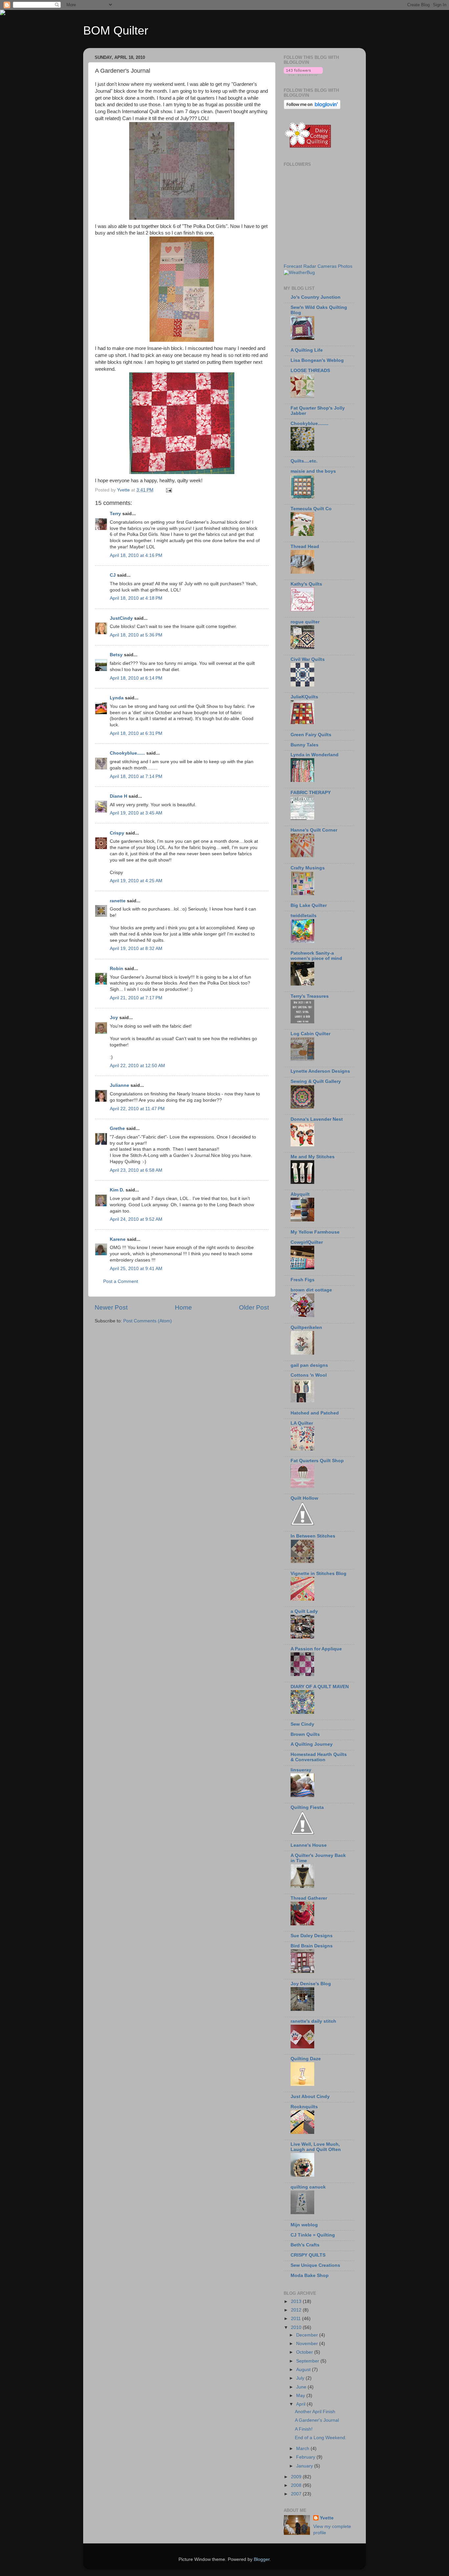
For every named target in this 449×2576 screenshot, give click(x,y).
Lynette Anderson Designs (320, 1071)
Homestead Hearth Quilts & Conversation (319, 1757)
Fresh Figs (303, 1280)
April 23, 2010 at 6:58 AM (136, 1170)
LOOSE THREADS (310, 371)
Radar (310, 266)
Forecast (293, 266)
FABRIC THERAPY (311, 793)
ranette (118, 901)
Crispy (117, 833)
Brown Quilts (305, 1734)
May (301, 2396)
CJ (113, 575)
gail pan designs (309, 1365)
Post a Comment (121, 1281)
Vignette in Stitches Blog (319, 1574)
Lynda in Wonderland (315, 755)
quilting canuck (308, 2187)
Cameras (327, 266)
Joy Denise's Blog (311, 1984)
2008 (297, 2485)
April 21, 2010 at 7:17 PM (136, 998)
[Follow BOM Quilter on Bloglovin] (303, 75)
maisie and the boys (313, 471)
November (308, 2344)
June (302, 2387)
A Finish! (304, 2429)
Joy (114, 1018)
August (304, 2370)
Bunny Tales (305, 745)
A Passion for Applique (316, 1649)
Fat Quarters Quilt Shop (317, 1461)
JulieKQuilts (304, 697)
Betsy (116, 655)
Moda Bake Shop (310, 2276)
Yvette (327, 2518)
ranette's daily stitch (313, 2021)
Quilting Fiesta (307, 1807)
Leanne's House (309, 1845)
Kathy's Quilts (306, 584)
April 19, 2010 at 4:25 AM (136, 881)
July (301, 2378)
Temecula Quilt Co (311, 509)
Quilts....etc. (304, 461)
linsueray (301, 1770)
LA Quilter (302, 1423)
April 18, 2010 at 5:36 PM (136, 635)
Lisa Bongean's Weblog (317, 360)
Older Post (254, 1307)
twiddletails (304, 916)
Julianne (119, 1085)
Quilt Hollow (304, 1498)
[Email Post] (168, 490)
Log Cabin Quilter (310, 1034)
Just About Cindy (310, 2097)
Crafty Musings (308, 868)
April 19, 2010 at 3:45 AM (136, 813)
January (305, 2466)
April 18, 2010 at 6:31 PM (136, 733)
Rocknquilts (304, 2107)
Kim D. (117, 1190)
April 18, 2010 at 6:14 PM (136, 678)
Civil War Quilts (308, 659)
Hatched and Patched (315, 1413)
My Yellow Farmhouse (315, 1232)
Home (183, 1307)
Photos (345, 266)
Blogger (262, 2559)
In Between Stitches (313, 1536)
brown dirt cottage (311, 1290)
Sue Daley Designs (312, 1936)
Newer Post (111, 1307)
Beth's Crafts (305, 2245)
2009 (297, 2477)
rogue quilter (305, 622)
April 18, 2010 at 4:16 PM (136, 555)
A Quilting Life (307, 350)
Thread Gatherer (309, 1898)
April (301, 2404)
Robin (117, 969)
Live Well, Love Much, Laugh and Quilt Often (316, 2147)
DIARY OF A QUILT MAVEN (320, 1687)
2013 (297, 2301)
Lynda (117, 698)
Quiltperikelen (306, 1327)
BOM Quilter (116, 30)
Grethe (117, 1128)
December (308, 2335)
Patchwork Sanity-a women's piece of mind (316, 956)
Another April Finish (315, 2412)
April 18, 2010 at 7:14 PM (136, 776)
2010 (297, 2327)
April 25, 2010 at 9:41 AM (136, 1269)
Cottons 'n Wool (309, 1375)
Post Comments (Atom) (148, 1321)
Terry (115, 514)
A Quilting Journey (312, 1744)
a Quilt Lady (304, 1611)
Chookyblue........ (309, 424)
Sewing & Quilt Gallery (316, 1081)
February (306, 2457)
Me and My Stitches (313, 1157)
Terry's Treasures (310, 996)
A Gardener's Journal (317, 2420)
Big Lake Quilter (309, 905)
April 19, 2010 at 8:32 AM (136, 949)
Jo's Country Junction (316, 297)
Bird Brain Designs (312, 1946)
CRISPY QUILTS (308, 2255)
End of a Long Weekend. (321, 2438)
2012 (297, 2310)
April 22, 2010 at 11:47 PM (137, 1109)
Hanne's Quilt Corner (314, 830)
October (305, 2352)
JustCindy (121, 618)
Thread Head (305, 547)
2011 (296, 2319)
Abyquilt (300, 1194)
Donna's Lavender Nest (317, 1119)
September (308, 2361)
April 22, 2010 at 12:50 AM (137, 1066)
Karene (118, 1239)
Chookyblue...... (127, 753)
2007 (297, 2494)
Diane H (118, 796)
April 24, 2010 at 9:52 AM (136, 1219)
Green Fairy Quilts (311, 735)
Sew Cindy (302, 1724)
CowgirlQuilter (307, 1242)
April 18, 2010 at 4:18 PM (136, 598)
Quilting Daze (306, 2059)
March (303, 2449)
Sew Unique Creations (315, 2265)
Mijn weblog (304, 2225)
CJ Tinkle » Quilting (313, 2235)
